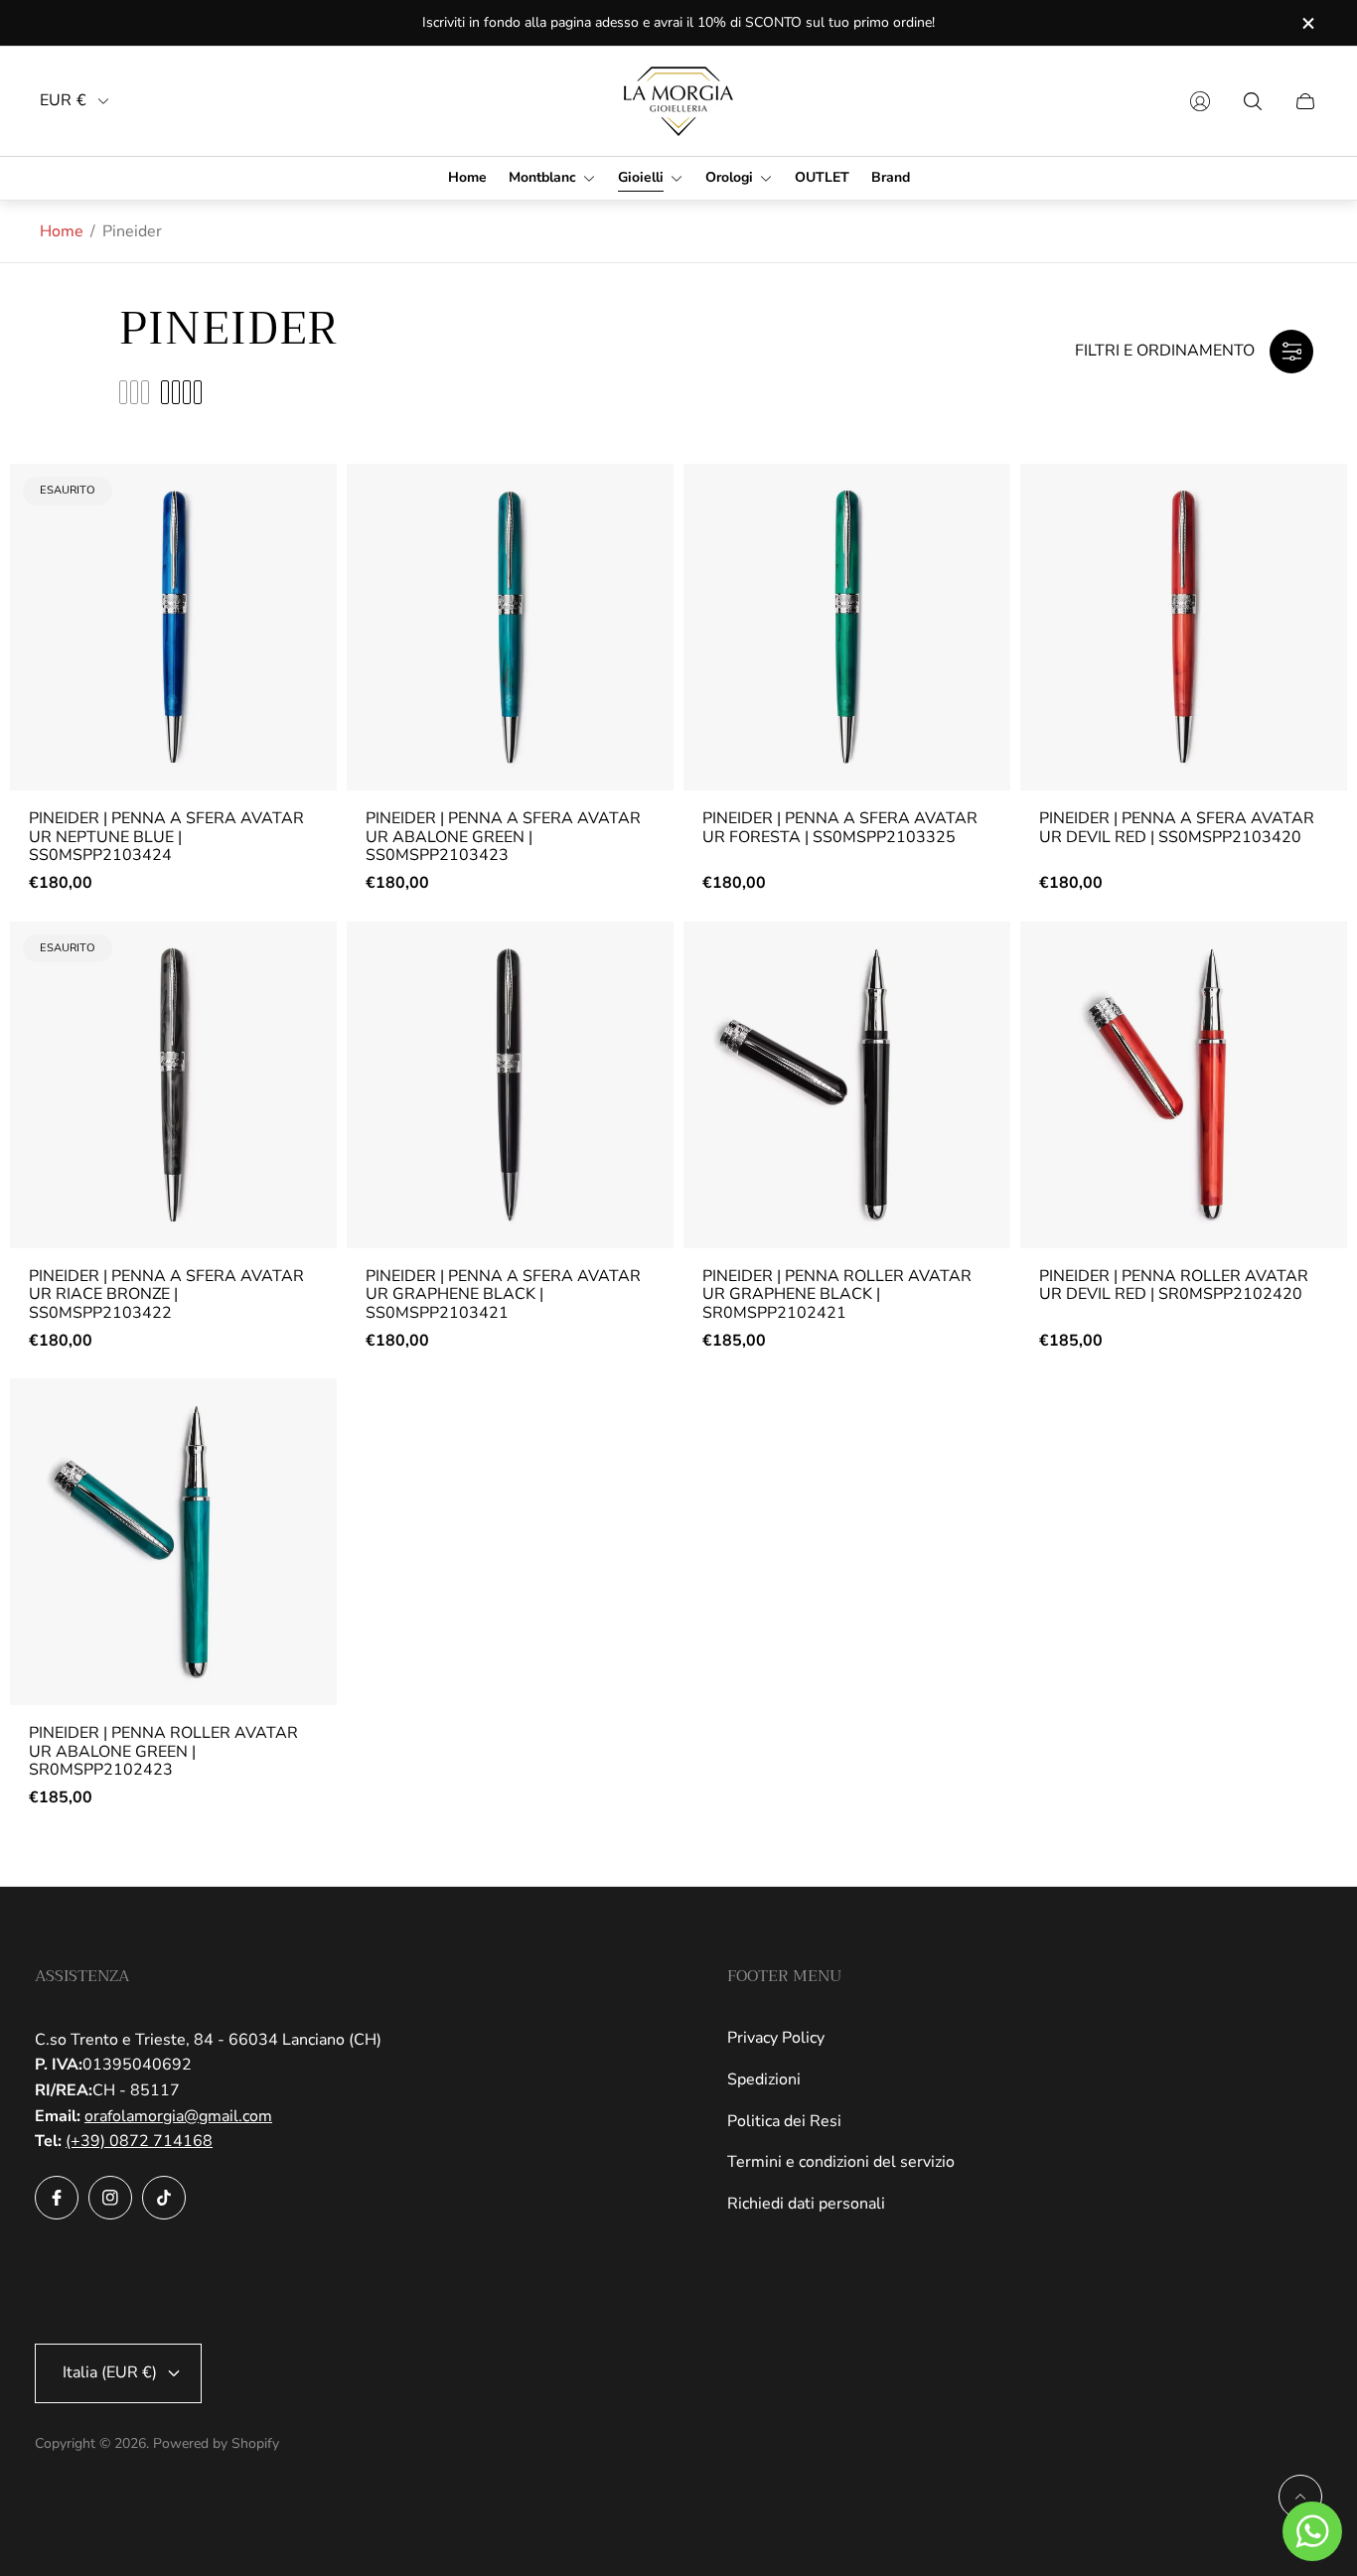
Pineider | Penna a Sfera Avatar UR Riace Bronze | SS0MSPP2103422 (166, 1294)
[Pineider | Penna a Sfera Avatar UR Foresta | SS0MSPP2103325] (847, 627)
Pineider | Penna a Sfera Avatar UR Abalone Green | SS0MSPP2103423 (503, 837)
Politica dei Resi (784, 2121)
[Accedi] (1200, 101)
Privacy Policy (776, 2038)
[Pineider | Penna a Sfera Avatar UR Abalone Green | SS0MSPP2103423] (510, 627)
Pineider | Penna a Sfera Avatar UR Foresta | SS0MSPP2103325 (840, 828)
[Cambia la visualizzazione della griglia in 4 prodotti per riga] (181, 392)
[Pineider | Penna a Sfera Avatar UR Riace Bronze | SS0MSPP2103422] (173, 1085)
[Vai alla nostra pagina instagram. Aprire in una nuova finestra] (110, 2198)
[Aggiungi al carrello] (641, 496)
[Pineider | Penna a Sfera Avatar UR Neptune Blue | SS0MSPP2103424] (173, 627)
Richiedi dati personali (806, 2204)
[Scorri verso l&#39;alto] (1300, 2497)
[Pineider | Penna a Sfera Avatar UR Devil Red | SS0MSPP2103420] (1184, 627)
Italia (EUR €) (110, 2372)
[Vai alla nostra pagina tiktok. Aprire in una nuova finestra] (164, 2198)
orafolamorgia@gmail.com (178, 2116)
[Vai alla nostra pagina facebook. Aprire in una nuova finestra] (57, 2198)
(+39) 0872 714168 (139, 2141)
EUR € (63, 101)
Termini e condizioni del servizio (841, 2162)
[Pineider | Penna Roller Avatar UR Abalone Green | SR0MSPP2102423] (173, 1542)
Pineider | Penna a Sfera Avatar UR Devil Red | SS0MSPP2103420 (1177, 828)
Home (62, 231)
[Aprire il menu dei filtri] (1291, 352)
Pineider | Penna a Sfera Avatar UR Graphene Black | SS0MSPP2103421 (503, 1294)
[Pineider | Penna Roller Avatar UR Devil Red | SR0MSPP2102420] (1184, 1085)
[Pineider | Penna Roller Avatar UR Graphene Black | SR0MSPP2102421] (847, 1085)
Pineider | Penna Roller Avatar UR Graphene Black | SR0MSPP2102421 (837, 1294)
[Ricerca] (1253, 101)
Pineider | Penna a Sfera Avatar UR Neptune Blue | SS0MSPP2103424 (166, 837)
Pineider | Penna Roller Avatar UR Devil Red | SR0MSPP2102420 (1174, 1286)
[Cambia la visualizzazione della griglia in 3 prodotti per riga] (134, 392)
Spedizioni (764, 2079)
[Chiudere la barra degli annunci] (1307, 23)
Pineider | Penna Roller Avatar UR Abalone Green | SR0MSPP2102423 (163, 1751)
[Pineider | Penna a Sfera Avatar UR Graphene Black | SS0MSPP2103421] (510, 1085)
